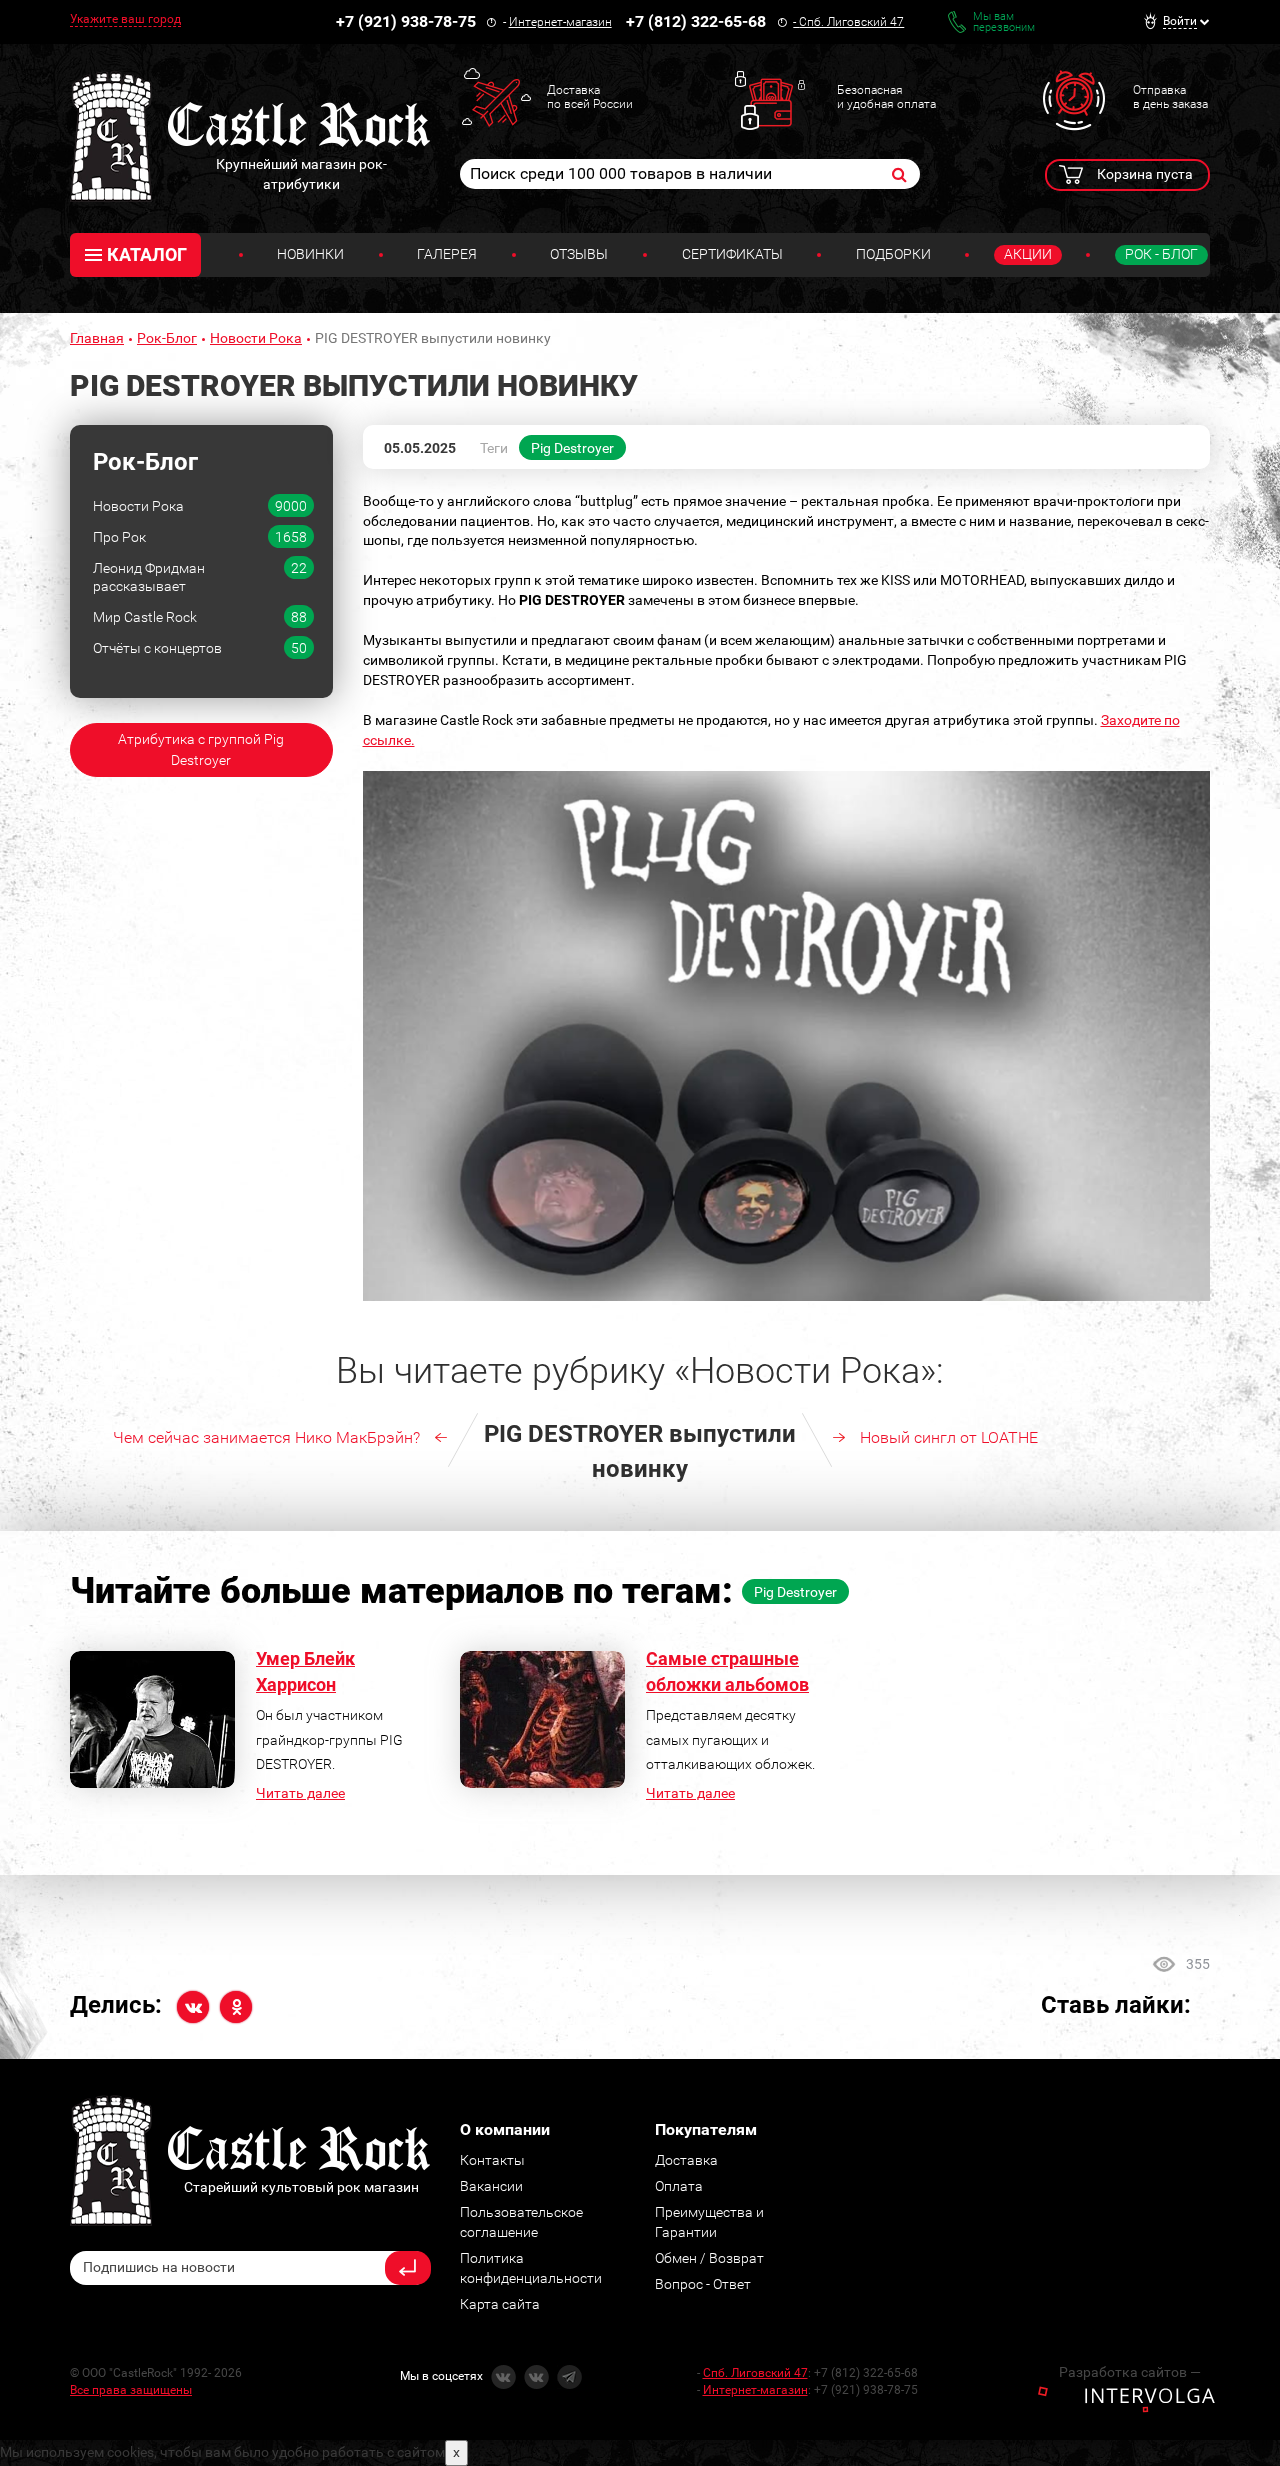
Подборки (893, 254)
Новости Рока (256, 338)
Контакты (492, 2160)
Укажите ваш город (125, 19)
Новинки (310, 254)
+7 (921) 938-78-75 (406, 21)
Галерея (447, 254)
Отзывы (579, 254)
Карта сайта (500, 2304)
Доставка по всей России (590, 97)
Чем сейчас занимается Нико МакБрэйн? (266, 1437)
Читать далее (300, 1793)
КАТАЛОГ (147, 254)
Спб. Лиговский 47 (851, 22)
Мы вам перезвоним (1004, 22)
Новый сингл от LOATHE (949, 1437)
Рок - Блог (1161, 254)
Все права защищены (131, 2390)
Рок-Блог (167, 338)
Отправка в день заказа (1170, 97)
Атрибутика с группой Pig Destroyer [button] (201, 749)
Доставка (686, 2160)
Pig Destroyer (572, 448)
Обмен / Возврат (709, 2258)
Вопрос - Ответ (703, 2284)
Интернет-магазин (560, 22)
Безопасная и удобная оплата (886, 97)
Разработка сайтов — (1130, 2372)
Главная (97, 338)
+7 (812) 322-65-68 (696, 21)
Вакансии (491, 2186)
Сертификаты (732, 254)
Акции (1028, 254)
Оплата (679, 2186)
